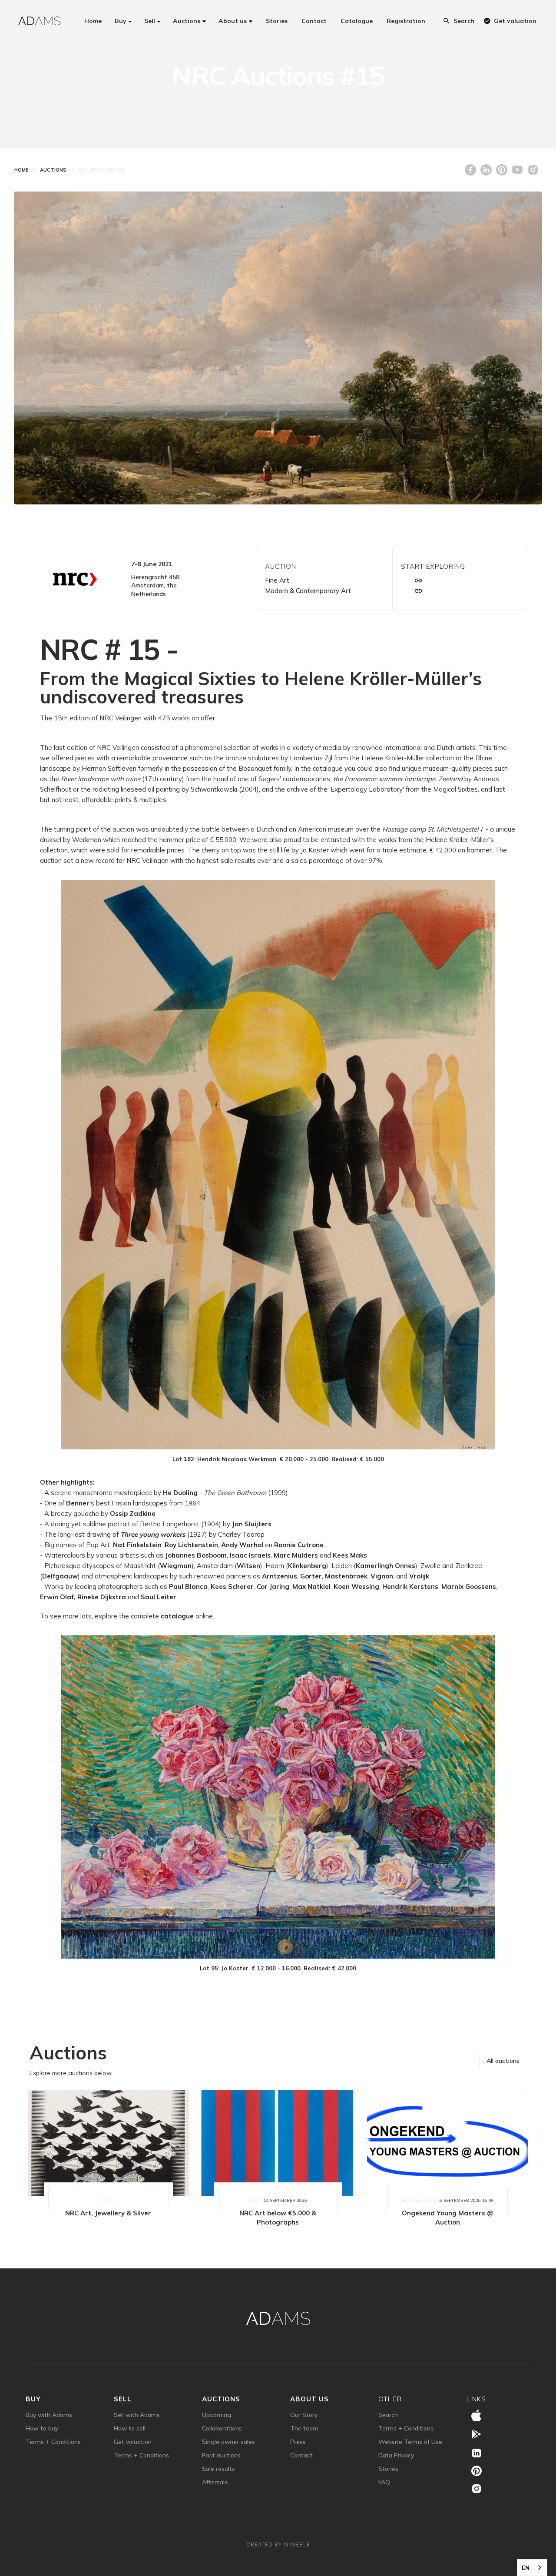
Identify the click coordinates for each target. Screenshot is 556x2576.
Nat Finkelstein (137, 1545)
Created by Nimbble (278, 2545)
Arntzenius (280, 1576)
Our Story (304, 2415)
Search (388, 2415)
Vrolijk (419, 1576)
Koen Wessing (356, 1586)
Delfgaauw (60, 1576)
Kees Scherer (232, 1586)
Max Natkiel (311, 1586)
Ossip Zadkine (133, 1513)
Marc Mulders (296, 1555)
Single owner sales (228, 2442)
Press (298, 2442)
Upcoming (217, 2415)
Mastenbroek (346, 1576)
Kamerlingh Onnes (386, 1566)
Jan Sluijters (252, 1524)
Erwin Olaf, (58, 1597)
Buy (33, 2399)
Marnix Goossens (469, 1586)
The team (304, 2428)
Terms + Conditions (53, 2442)
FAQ (384, 2482)
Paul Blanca (188, 1586)
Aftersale (215, 2482)
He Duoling (180, 1493)
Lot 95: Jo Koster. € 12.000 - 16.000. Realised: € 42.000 (278, 1968)
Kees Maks (350, 1555)
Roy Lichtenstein (191, 1545)
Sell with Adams (137, 2415)
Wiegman (176, 1566)
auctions (221, 2399)
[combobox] (532, 2568)
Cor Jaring (273, 1586)
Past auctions (221, 2455)
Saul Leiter (159, 1597)
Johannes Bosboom (196, 1555)
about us (309, 2399)
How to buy (42, 2428)
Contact (301, 2455)
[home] (39, 21)
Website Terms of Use (410, 2442)
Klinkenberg (307, 1566)
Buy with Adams (49, 2415)
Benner (78, 1503)
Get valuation (133, 2442)
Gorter (311, 1576)
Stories (388, 2469)
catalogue (177, 1616)
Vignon (382, 1576)
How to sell (130, 2428)
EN (526, 2568)
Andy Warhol (242, 1545)
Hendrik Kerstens (410, 1586)
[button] (123, 21)
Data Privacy (396, 2455)
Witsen (248, 1566)
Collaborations (222, 2428)
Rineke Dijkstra (102, 1597)
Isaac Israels (250, 1555)
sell (123, 2399)
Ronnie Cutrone (299, 1545)
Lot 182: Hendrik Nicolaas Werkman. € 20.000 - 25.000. (278, 1459)
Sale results (218, 2469)
